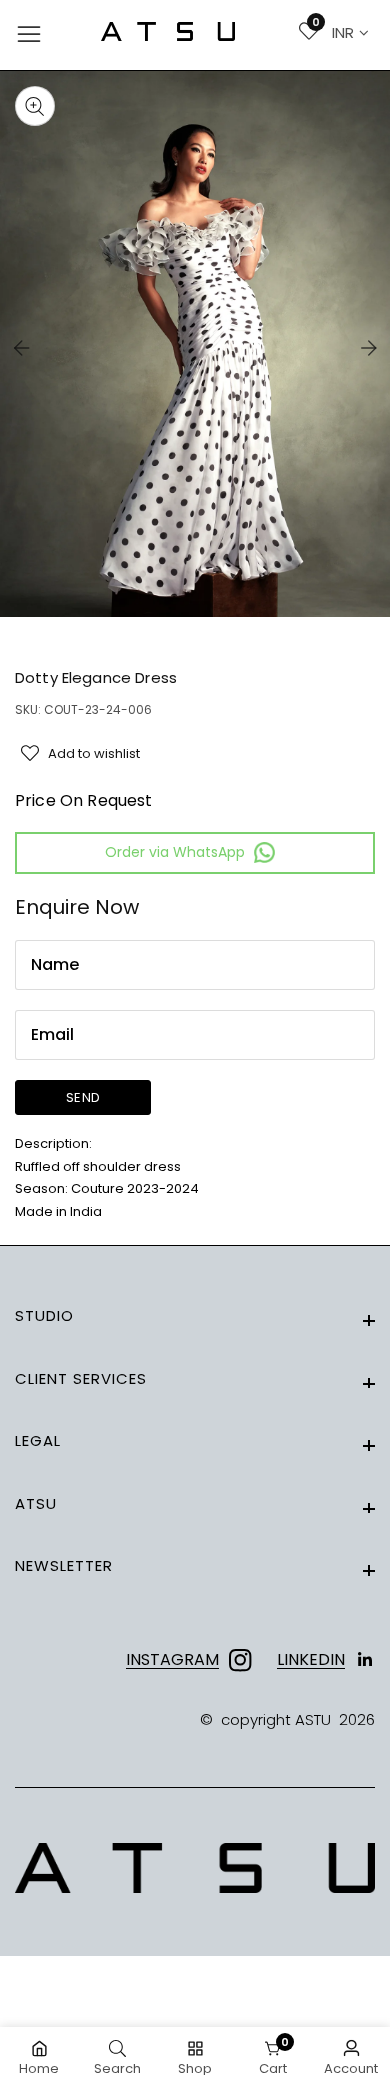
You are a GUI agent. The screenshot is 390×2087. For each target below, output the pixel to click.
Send (83, 1097)
